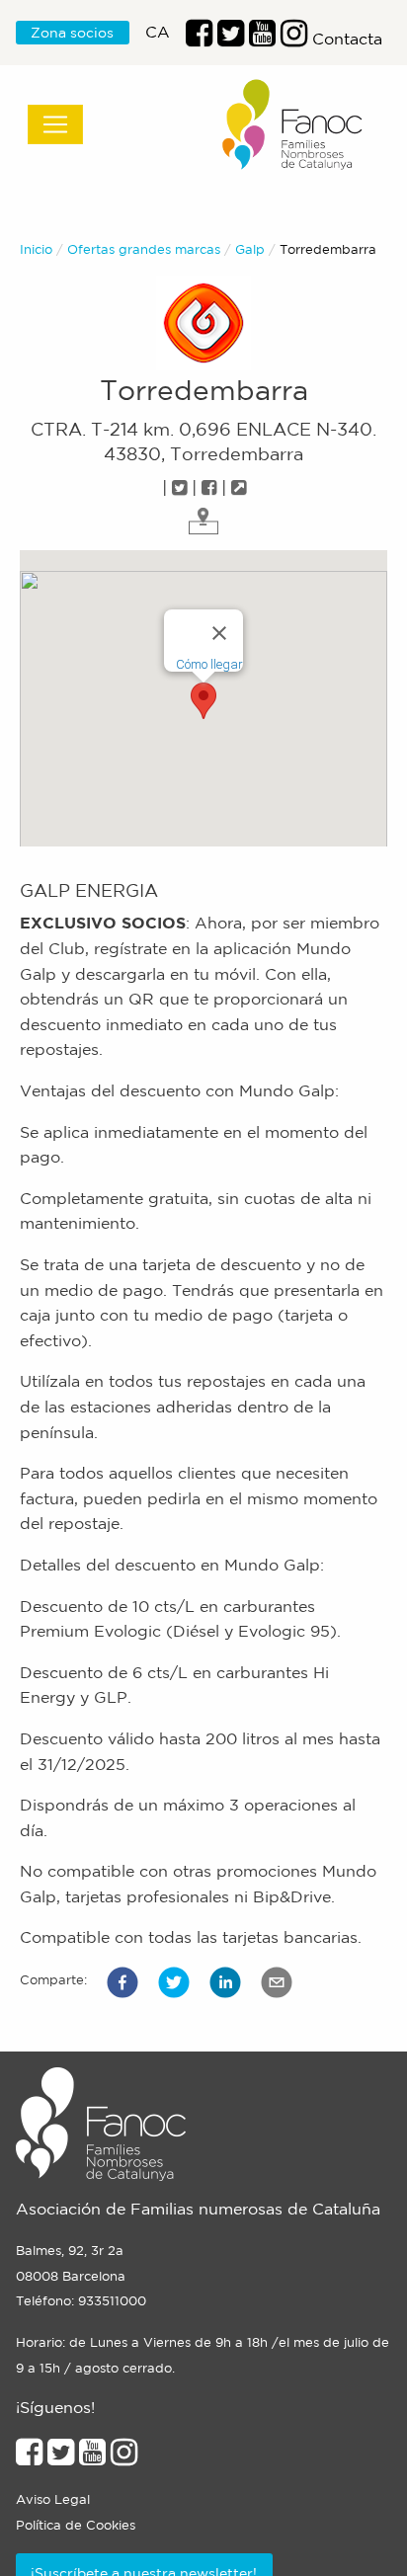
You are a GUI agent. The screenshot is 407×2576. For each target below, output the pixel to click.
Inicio (36, 249)
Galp (250, 249)
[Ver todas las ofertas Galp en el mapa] (203, 520)
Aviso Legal (53, 2499)
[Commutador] (55, 124)
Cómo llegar (209, 664)
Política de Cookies (76, 2525)
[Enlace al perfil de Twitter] (231, 39)
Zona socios (72, 33)
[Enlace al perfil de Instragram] (294, 39)
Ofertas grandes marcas (144, 249)
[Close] (219, 633)
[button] (122, 1982)
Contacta (347, 39)
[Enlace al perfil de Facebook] (199, 39)
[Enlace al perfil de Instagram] (124, 2457)
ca (158, 32)
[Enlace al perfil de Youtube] (262, 39)
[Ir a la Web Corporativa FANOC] (293, 125)
